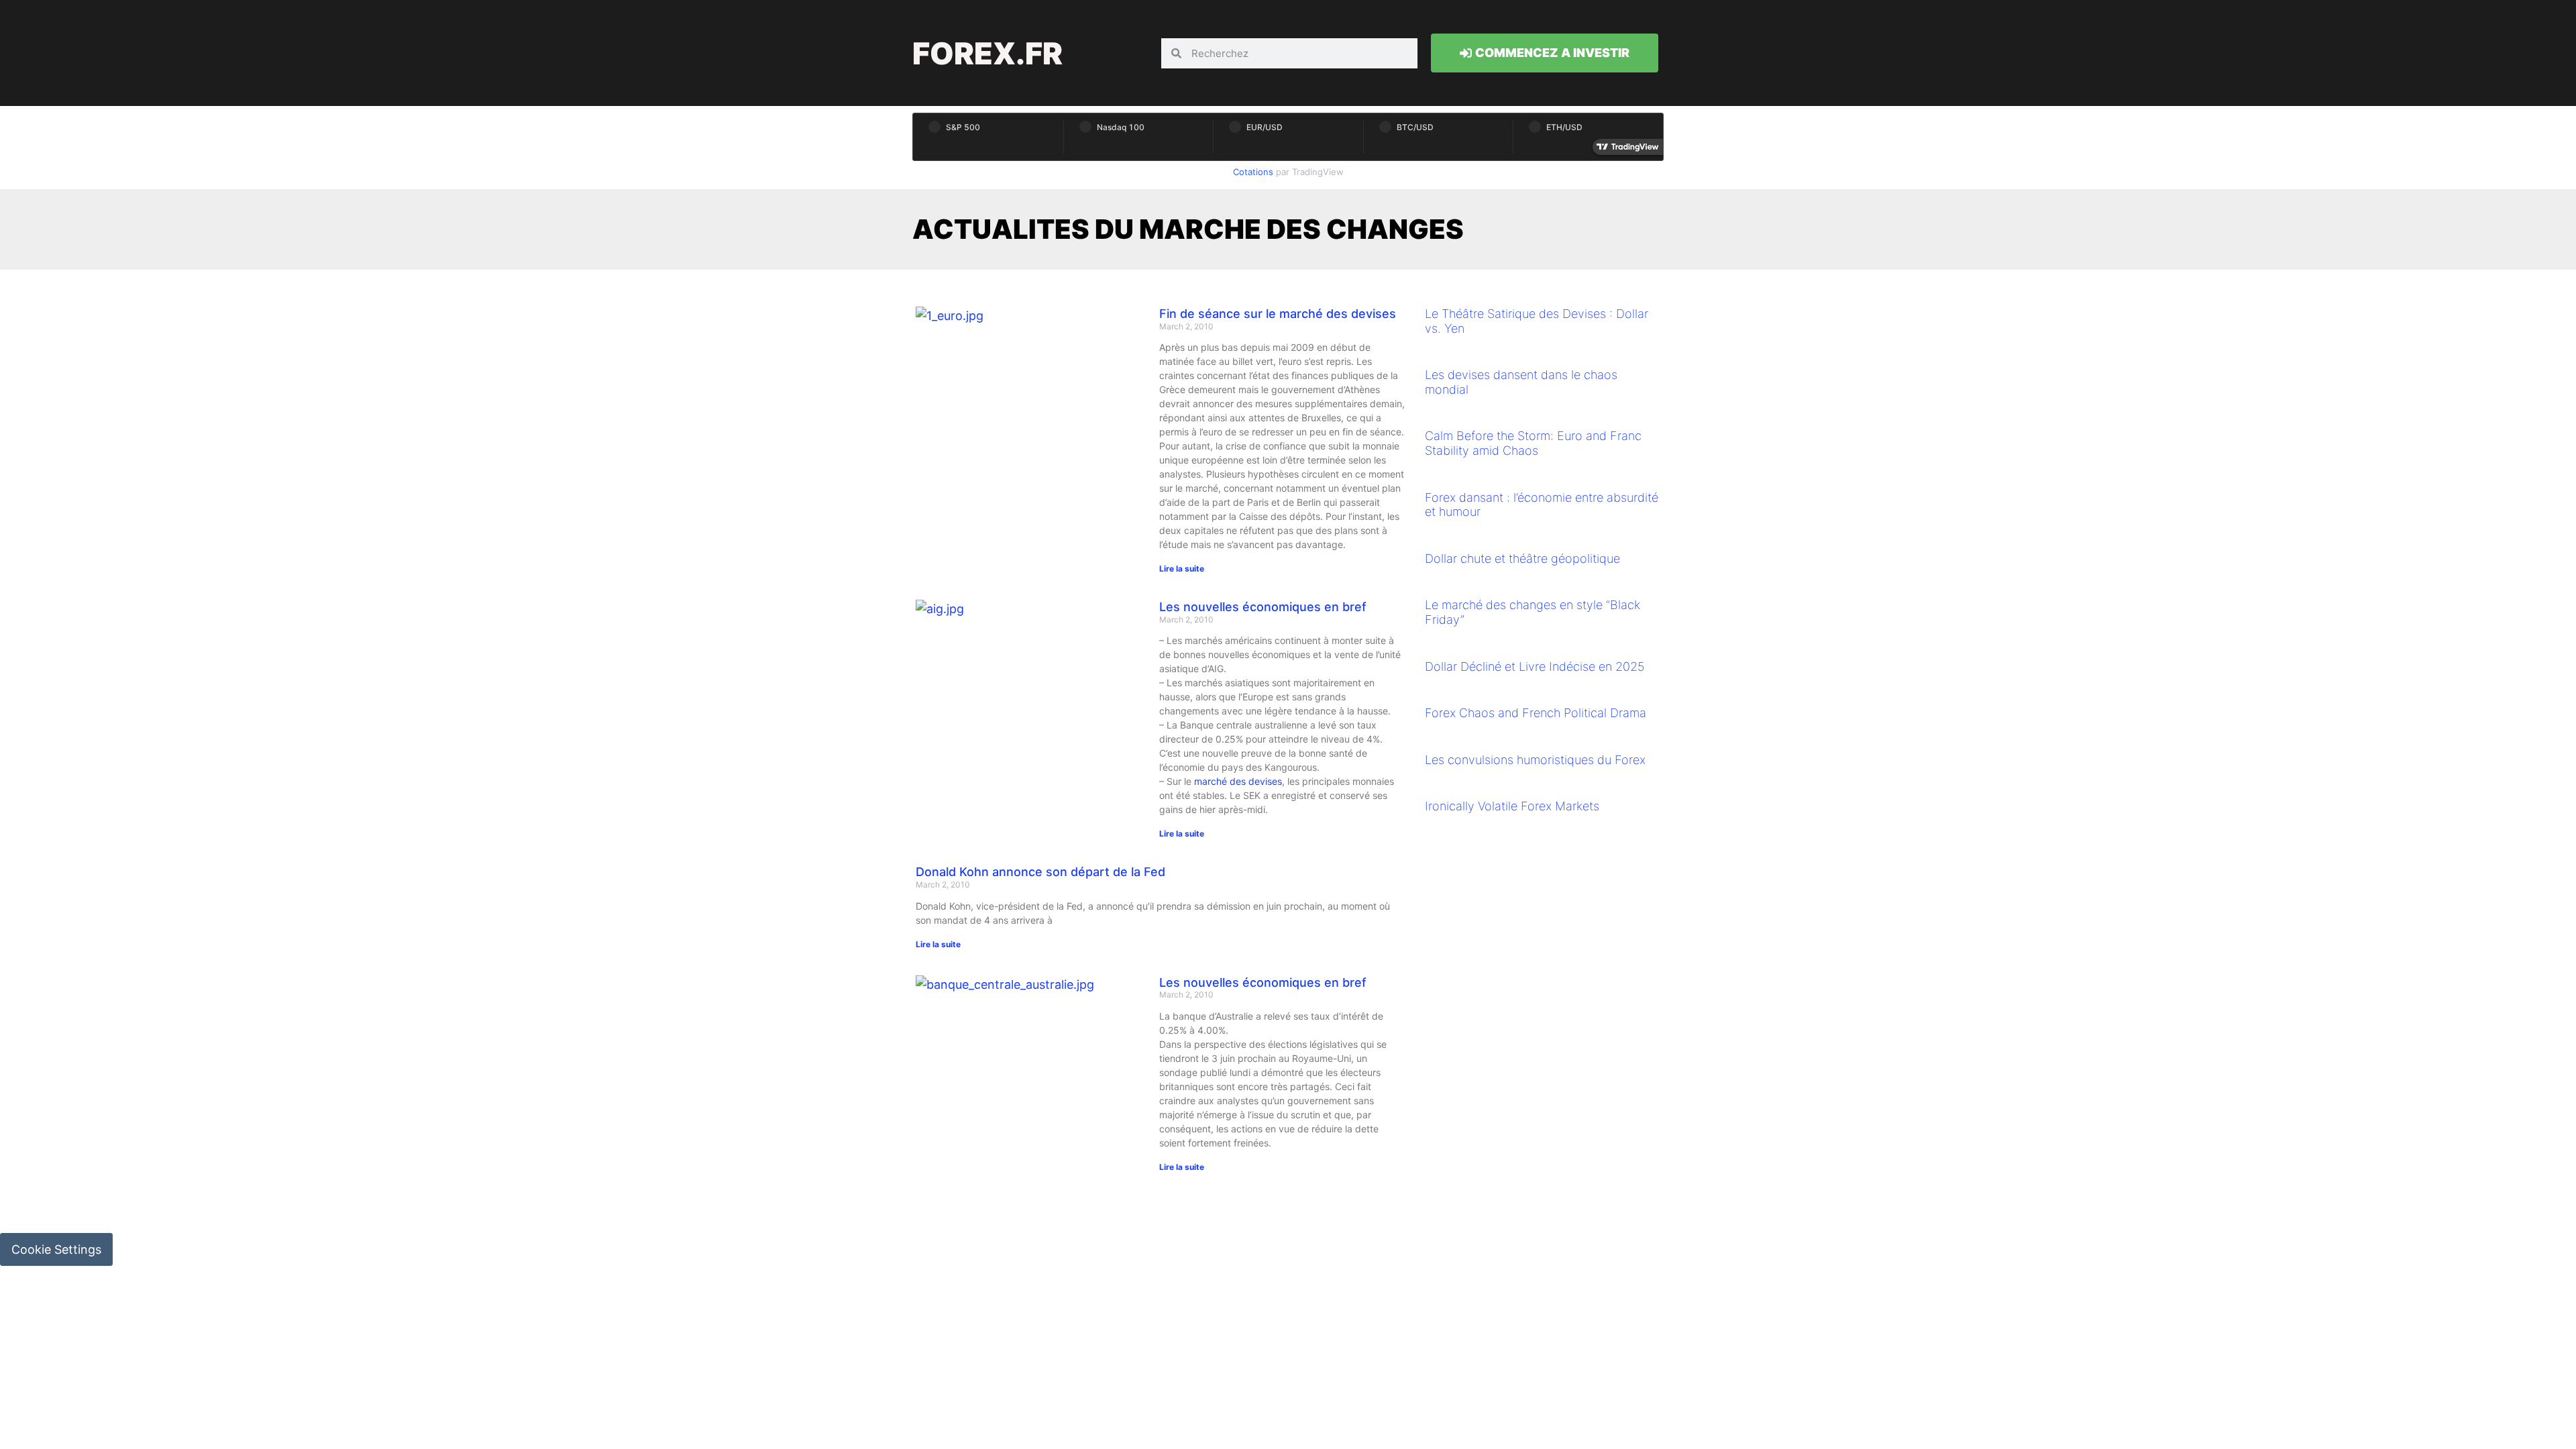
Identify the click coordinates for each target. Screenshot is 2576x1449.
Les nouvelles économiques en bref (1263, 607)
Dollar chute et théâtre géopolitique (1522, 558)
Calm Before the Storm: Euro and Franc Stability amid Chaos (1533, 443)
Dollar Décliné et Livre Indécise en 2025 (1535, 666)
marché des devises (1238, 781)
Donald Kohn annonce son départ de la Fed (1040, 872)
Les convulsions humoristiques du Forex (1535, 760)
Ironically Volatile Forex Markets (1512, 806)
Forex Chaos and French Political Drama (1536, 713)
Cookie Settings (56, 1249)
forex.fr (987, 53)
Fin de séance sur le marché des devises (1278, 314)
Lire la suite (1182, 569)
